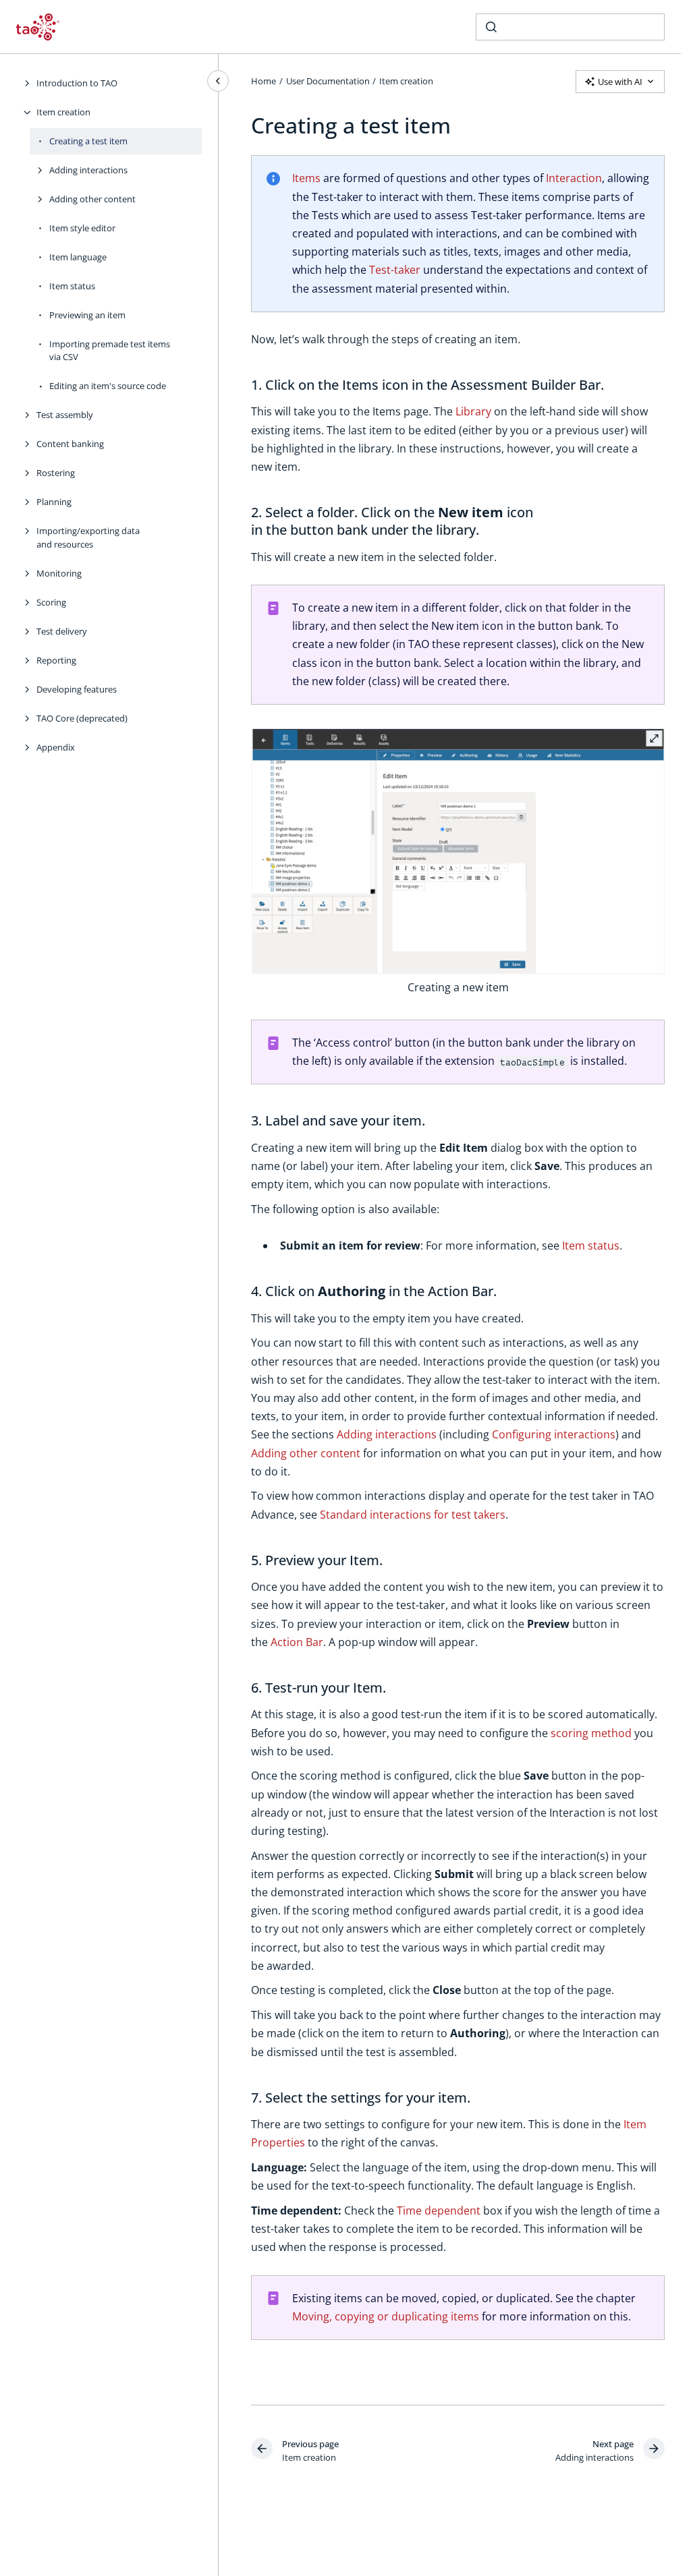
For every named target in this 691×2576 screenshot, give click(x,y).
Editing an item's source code (108, 386)
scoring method (591, 1733)
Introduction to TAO (77, 83)
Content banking (70, 444)
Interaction (574, 178)
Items (306, 178)
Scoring (51, 602)
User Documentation (328, 81)
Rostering (56, 473)
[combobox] (570, 27)
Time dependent (439, 2211)
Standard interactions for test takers (413, 1515)
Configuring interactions (554, 1434)
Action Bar (297, 1642)
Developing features (77, 689)
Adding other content (92, 199)
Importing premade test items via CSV (110, 351)
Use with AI (620, 82)
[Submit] (491, 27)
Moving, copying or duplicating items (386, 2316)
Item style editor (82, 228)
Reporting (56, 660)
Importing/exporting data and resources (88, 537)
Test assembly (65, 415)
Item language (78, 257)
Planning (54, 502)
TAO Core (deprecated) (82, 718)
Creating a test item (88, 141)
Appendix (56, 747)
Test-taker (395, 270)
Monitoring (59, 573)
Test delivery (62, 631)
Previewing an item (87, 315)
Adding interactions (88, 170)
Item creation (63, 112)
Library (473, 411)
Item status (72, 286)
